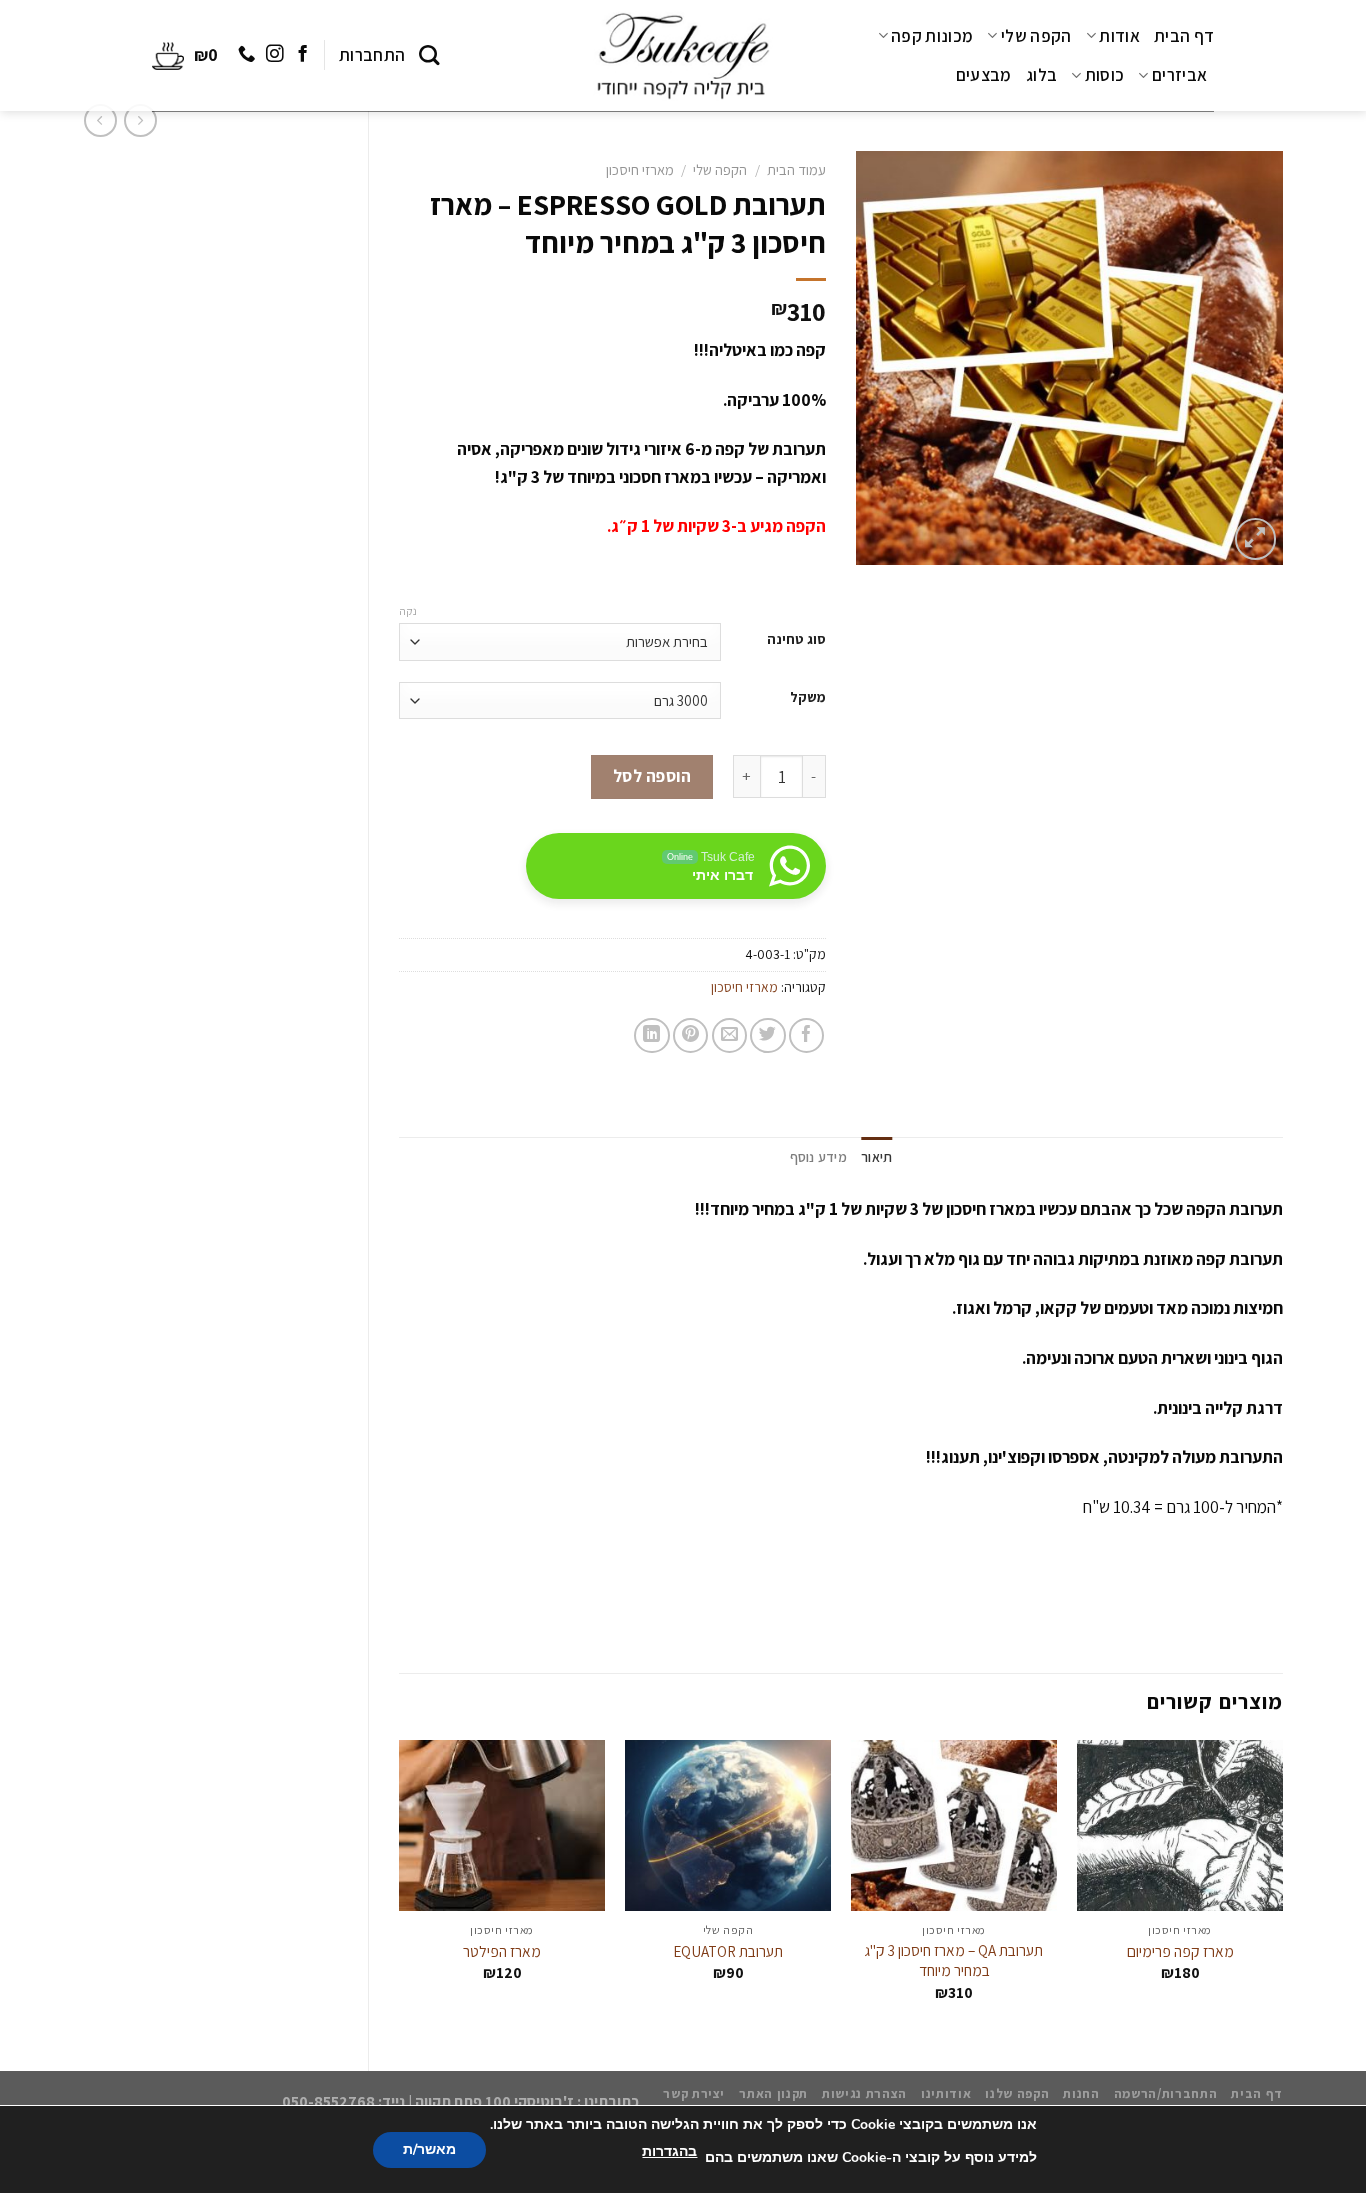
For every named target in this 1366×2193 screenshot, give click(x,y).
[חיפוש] (429, 55)
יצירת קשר (694, 2093)
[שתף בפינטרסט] (690, 1035)
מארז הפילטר (502, 1951)
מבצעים (984, 75)
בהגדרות (669, 2151)
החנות (1081, 2093)
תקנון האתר (773, 2093)
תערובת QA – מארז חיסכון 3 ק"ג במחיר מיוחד (954, 1960)
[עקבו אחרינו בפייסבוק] (301, 55)
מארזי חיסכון (640, 169)
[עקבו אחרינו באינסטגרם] (273, 55)
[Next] (400, 1888)
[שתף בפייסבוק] (806, 1035)
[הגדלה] (1256, 539)
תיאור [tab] (876, 1157)
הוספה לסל (652, 776)
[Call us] (246, 55)
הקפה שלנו (1017, 2093)
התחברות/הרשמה (1166, 2093)
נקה (408, 611)
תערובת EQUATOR (728, 1951)
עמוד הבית (796, 169)
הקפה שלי (1036, 36)
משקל (808, 697)
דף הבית (1184, 36)
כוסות (1104, 75)
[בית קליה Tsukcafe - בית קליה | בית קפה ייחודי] (683, 56)
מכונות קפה (932, 36)
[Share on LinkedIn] (651, 1035)
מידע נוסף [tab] (818, 1157)
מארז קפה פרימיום (1180, 1951)
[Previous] (1282, 1888)
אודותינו (946, 2093)
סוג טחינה (796, 639)
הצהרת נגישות (864, 2093)
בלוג (1041, 75)
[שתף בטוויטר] (767, 1035)
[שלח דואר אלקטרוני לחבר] (729, 1035)
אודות (1119, 36)
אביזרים (1179, 75)
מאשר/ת (429, 2149)
